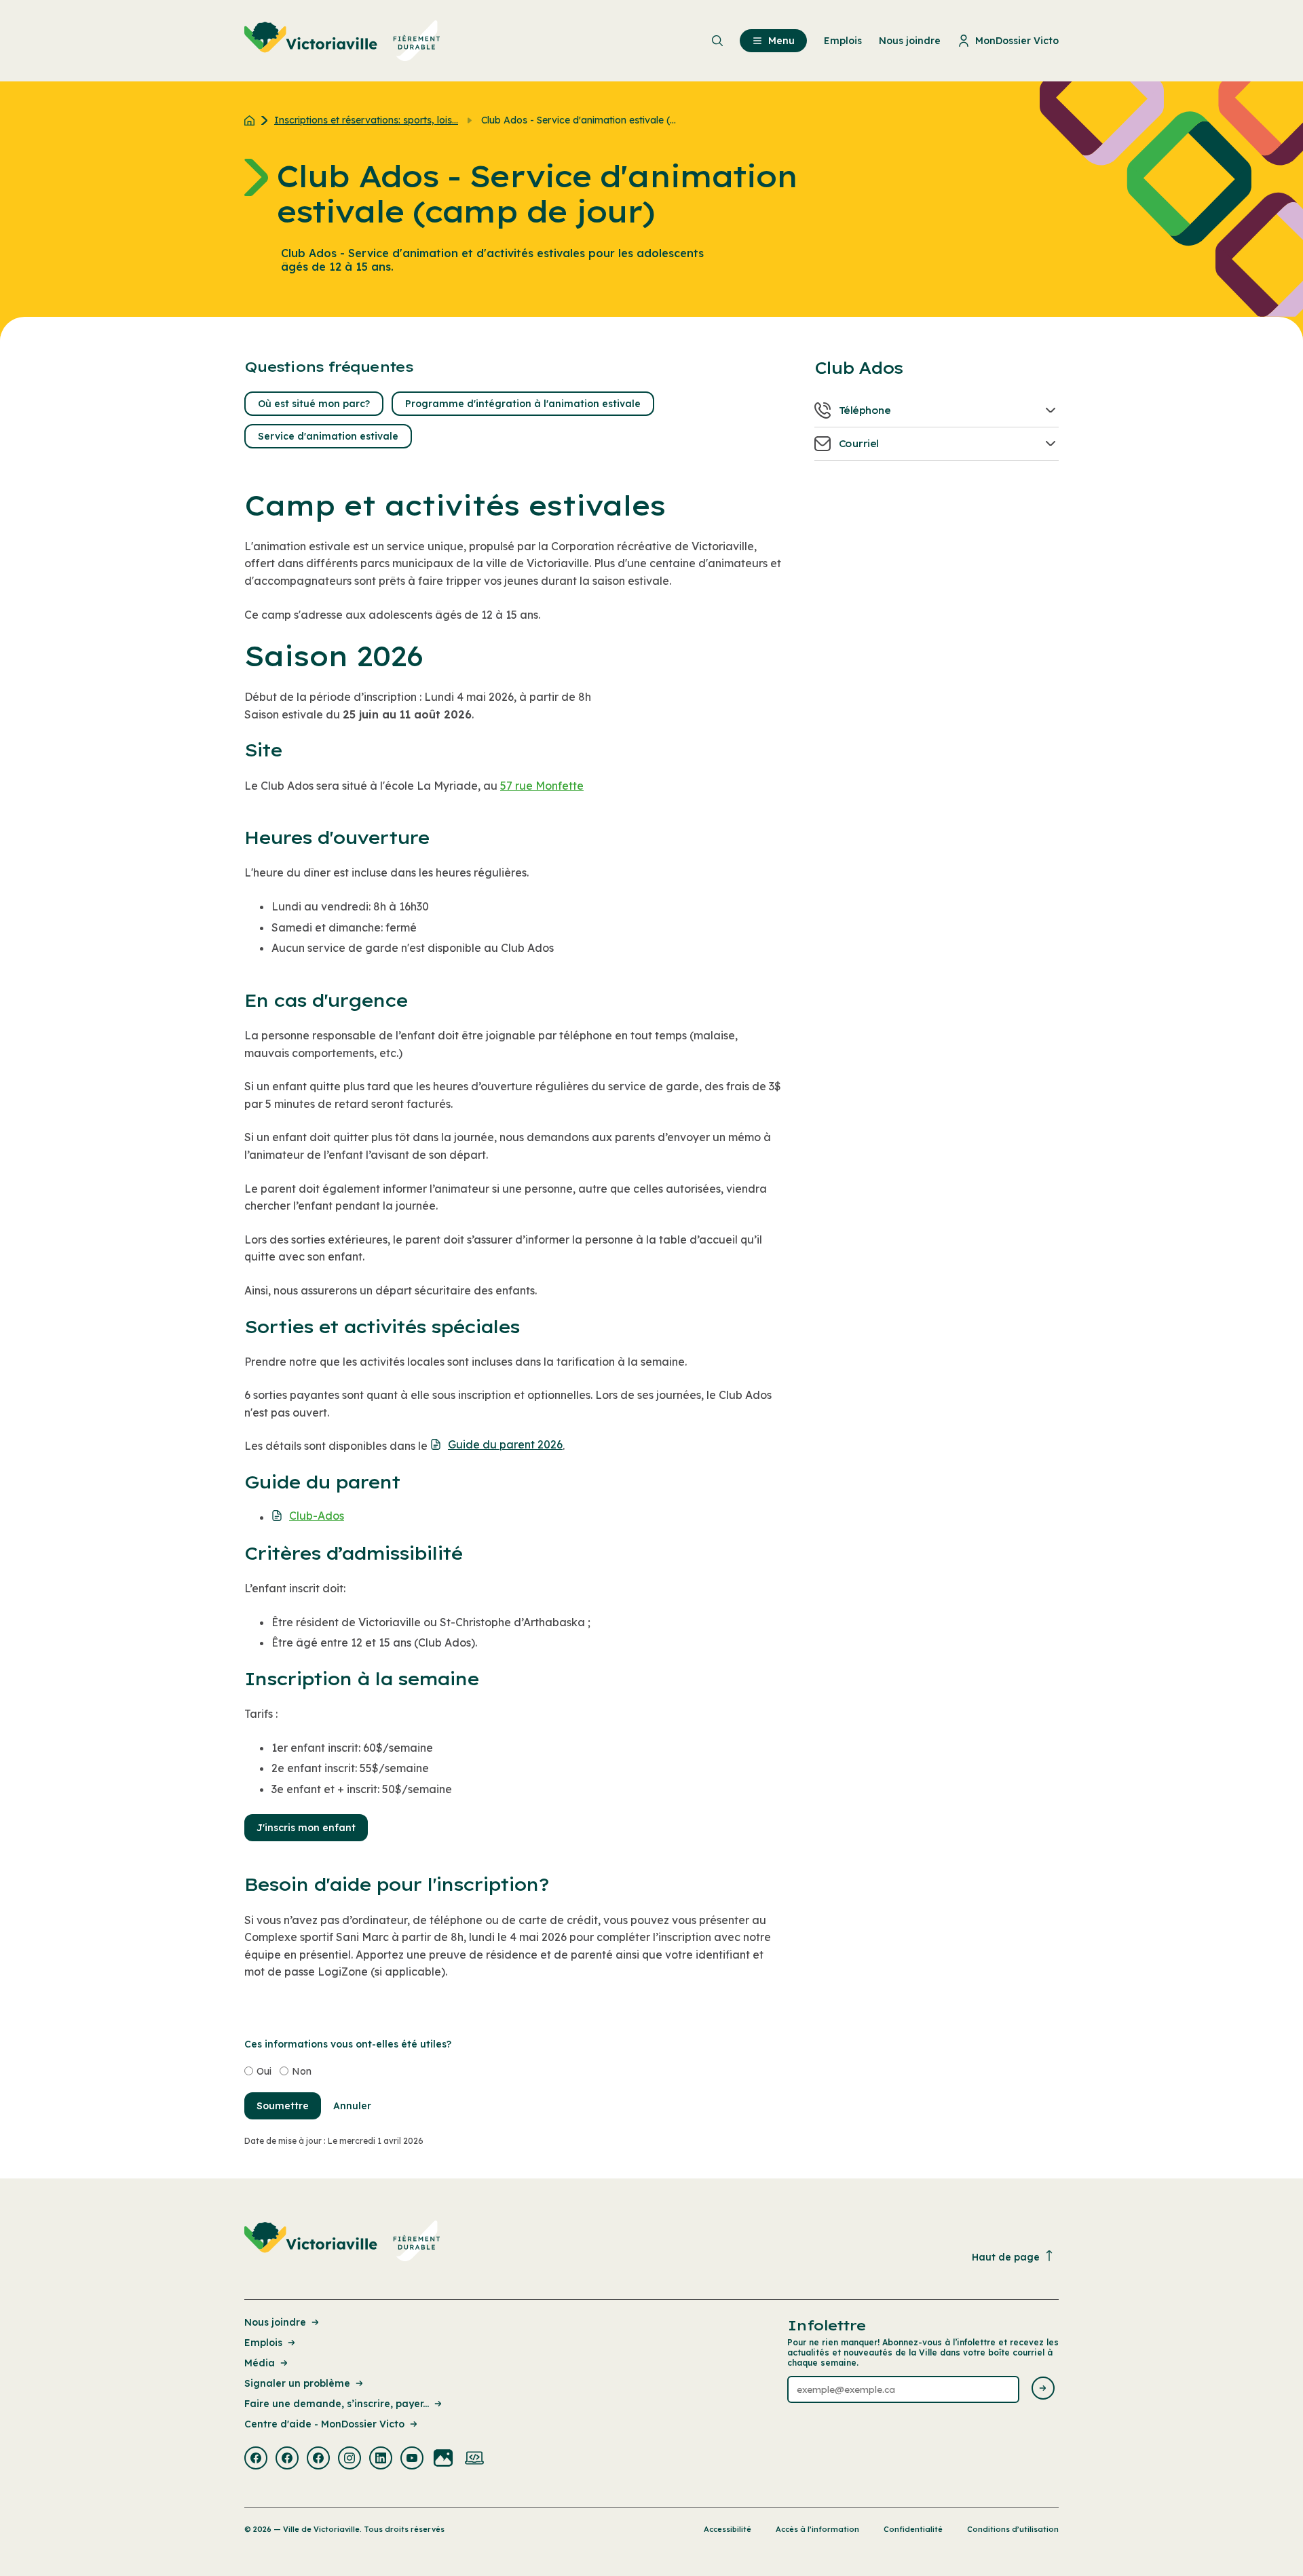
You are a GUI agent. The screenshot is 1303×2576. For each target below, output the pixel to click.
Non (302, 2071)
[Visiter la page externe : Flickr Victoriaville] (443, 2459)
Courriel (859, 444)
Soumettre (283, 2106)
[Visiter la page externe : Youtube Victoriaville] (412, 2459)
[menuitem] (342, 41)
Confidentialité (913, 2529)
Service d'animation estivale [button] (328, 436)
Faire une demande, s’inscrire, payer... (337, 2404)
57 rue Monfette (542, 786)
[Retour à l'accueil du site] (253, 120)
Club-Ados (317, 1515)
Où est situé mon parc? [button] (314, 404)
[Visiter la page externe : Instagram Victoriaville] (350, 2459)
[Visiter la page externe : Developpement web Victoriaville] (474, 2459)
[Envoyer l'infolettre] (1043, 2389)
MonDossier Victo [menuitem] (1017, 41)
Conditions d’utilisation (1013, 2529)
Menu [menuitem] (781, 41)
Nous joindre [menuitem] (910, 41)
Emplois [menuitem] (843, 41)
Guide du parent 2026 (505, 1444)
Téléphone (865, 410)
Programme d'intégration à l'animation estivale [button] (523, 404)
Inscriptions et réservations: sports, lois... (366, 120)
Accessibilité (728, 2529)
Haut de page (1006, 2257)
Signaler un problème (297, 2383)
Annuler (352, 2106)
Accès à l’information (817, 2529)
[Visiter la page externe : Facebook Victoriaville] (256, 2459)
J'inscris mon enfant (306, 1828)
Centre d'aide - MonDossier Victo (324, 2424)
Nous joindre (275, 2322)
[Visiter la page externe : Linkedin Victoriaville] (381, 2459)
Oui (264, 2071)
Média (260, 2363)
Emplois (263, 2343)
